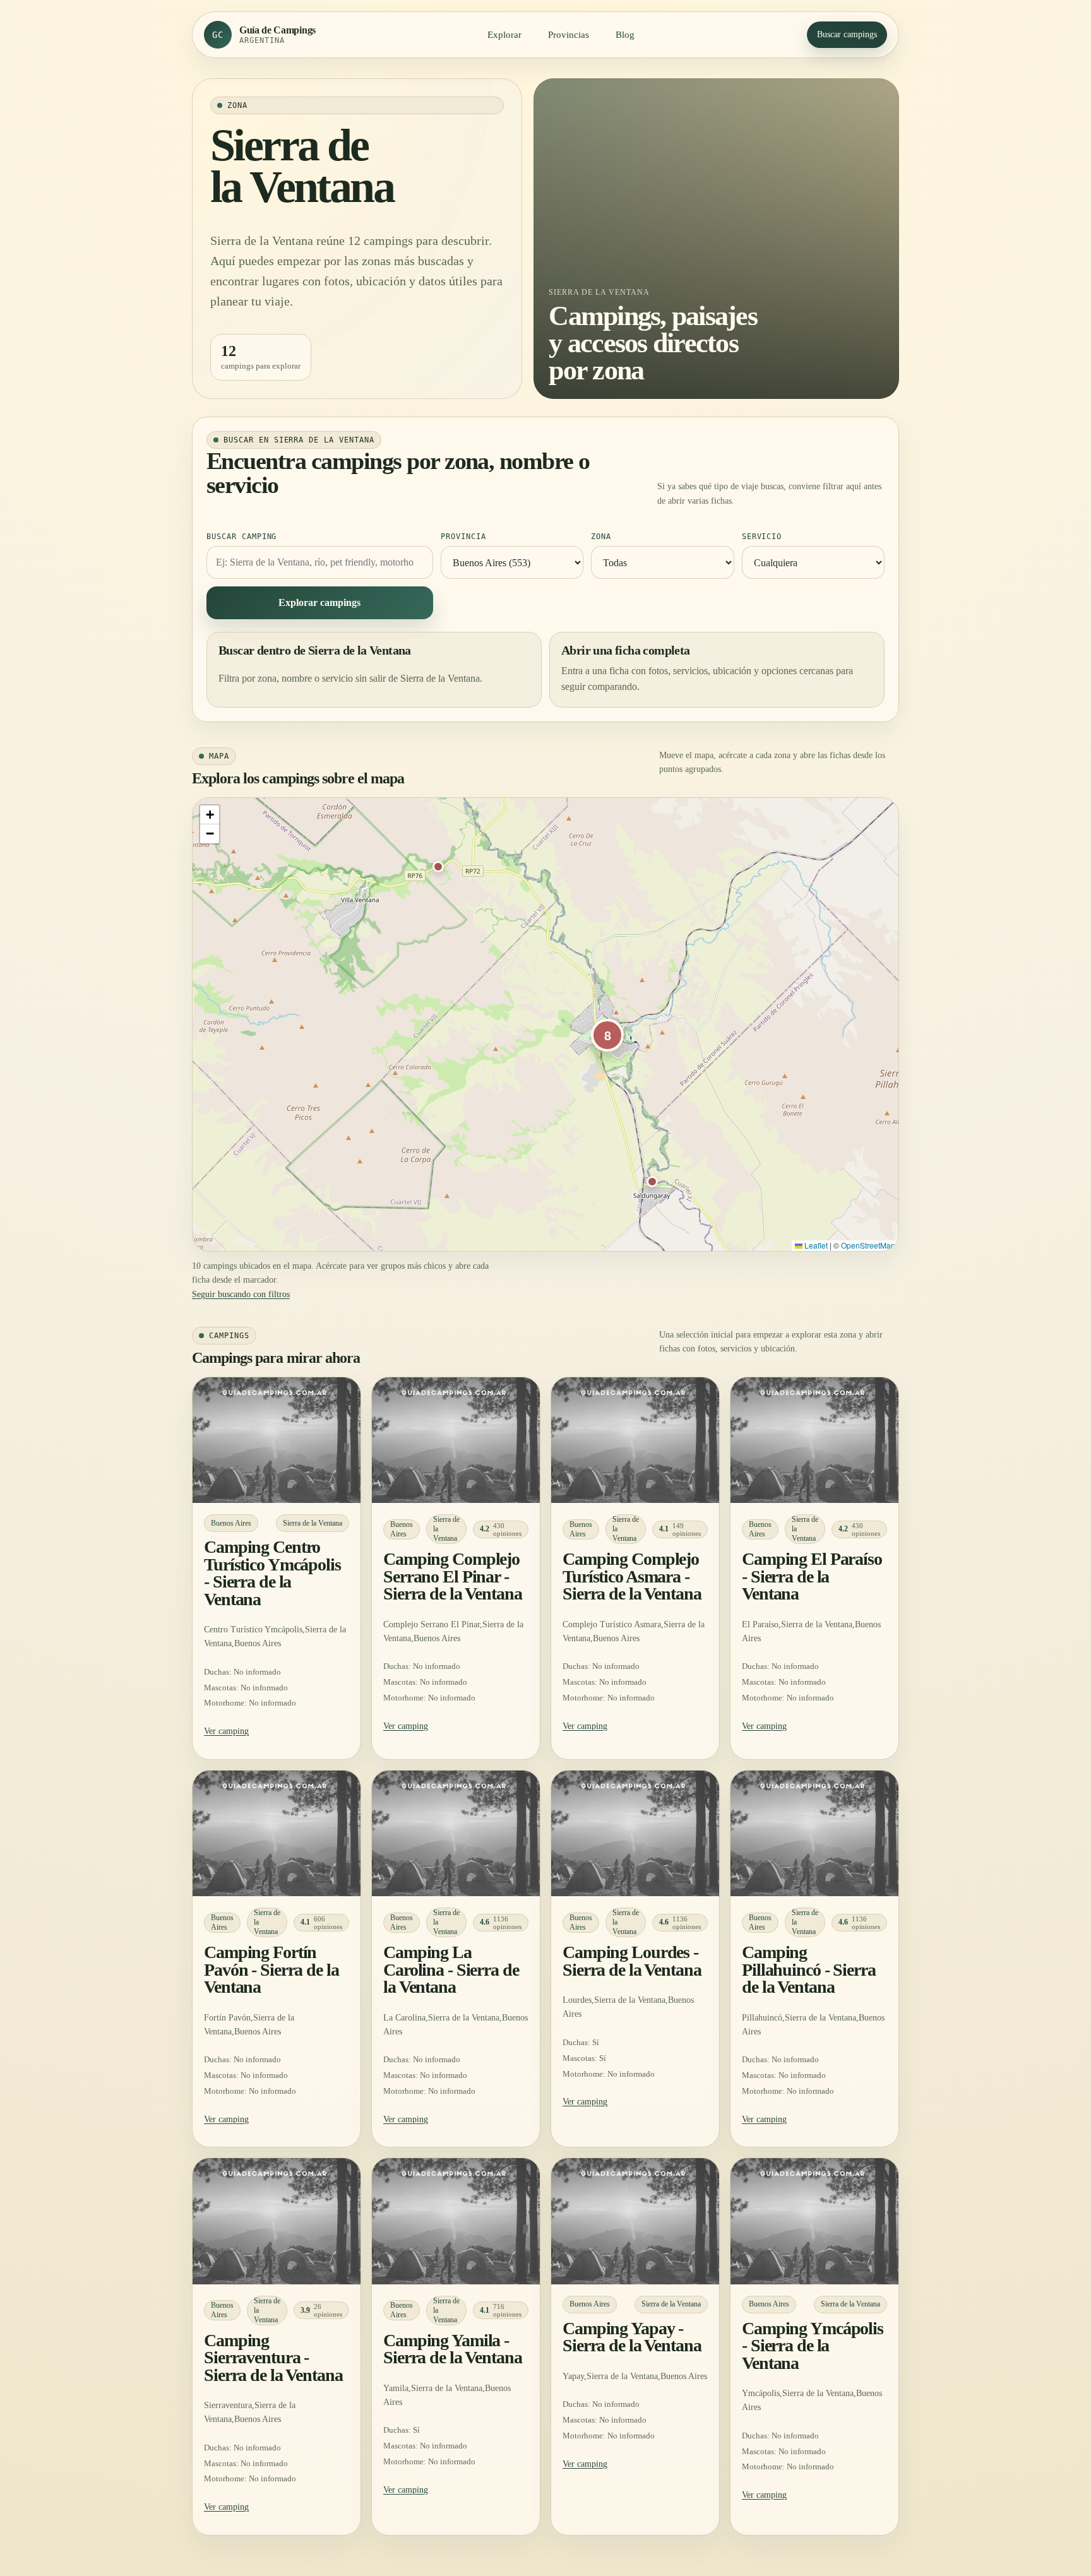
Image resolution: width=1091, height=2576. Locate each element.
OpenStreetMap (868, 1245)
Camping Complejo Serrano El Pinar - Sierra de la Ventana (453, 1576)
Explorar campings (319, 602)
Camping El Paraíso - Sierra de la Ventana (812, 1576)
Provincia (463, 537)
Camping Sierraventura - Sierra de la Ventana (273, 2358)
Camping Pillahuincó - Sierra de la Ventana (809, 1969)
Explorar (504, 35)
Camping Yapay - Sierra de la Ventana (632, 2337)
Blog (625, 35)
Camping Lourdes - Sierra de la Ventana (632, 1961)
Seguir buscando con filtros (241, 1294)
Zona (601, 537)
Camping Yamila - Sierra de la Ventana (453, 2349)
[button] (438, 867)
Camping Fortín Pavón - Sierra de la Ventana (271, 1969)
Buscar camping (241, 537)
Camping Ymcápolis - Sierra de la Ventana (813, 2346)
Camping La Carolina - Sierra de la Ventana (451, 1969)
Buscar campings (847, 34)
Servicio (762, 537)
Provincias (569, 35)
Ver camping (226, 1731)
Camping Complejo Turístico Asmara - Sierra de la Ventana (632, 1576)
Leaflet (815, 1245)
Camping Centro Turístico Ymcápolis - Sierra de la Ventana (272, 1573)
